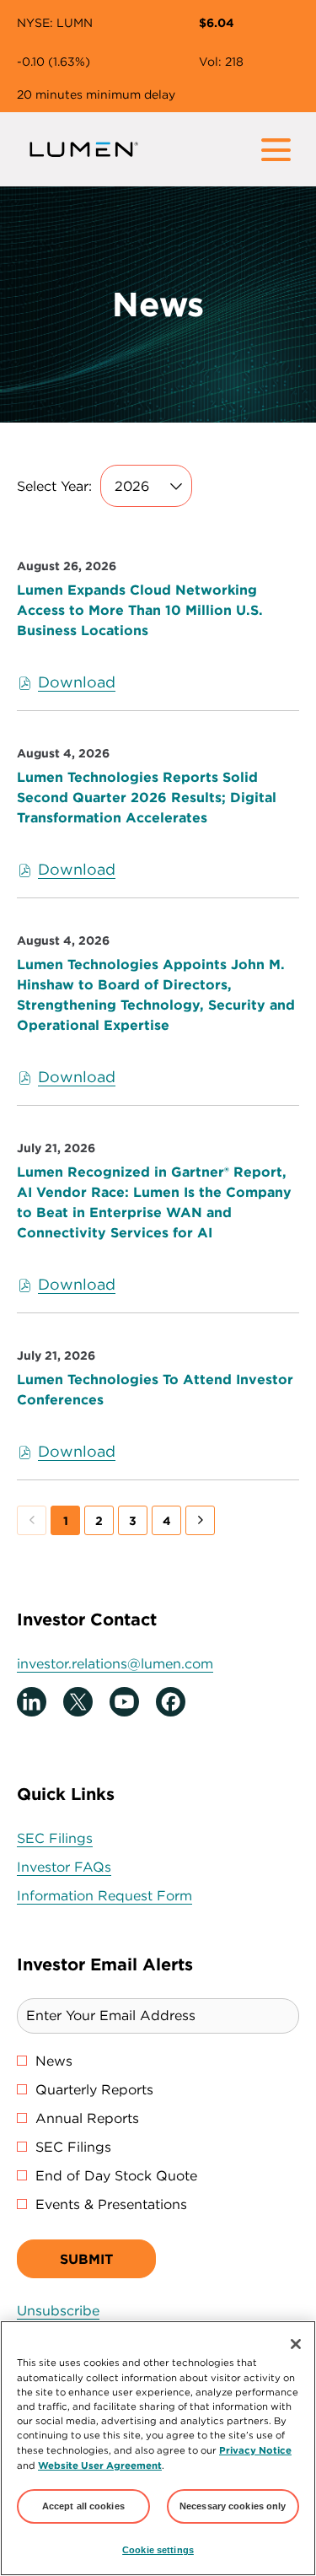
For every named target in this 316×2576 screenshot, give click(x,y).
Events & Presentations (111, 2204)
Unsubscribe (58, 2310)
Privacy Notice (255, 2450)
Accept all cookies (83, 2506)
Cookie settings (158, 2550)
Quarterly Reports (94, 2089)
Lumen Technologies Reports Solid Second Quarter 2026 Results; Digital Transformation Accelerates (147, 797)
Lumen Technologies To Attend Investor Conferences (155, 1389)
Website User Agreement (100, 2465)
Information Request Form (131, 1896)
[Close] (296, 2344)
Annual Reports (87, 2118)
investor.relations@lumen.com (115, 1663)
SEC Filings (81, 1838)
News (54, 2061)
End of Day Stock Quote (116, 2175)
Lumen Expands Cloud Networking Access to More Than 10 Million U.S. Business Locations (140, 610)
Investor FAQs (90, 1867)
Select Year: (54, 486)
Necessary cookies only (233, 2506)
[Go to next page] (200, 1520)
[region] (158, 2448)
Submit (86, 2259)
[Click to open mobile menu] (276, 150)
